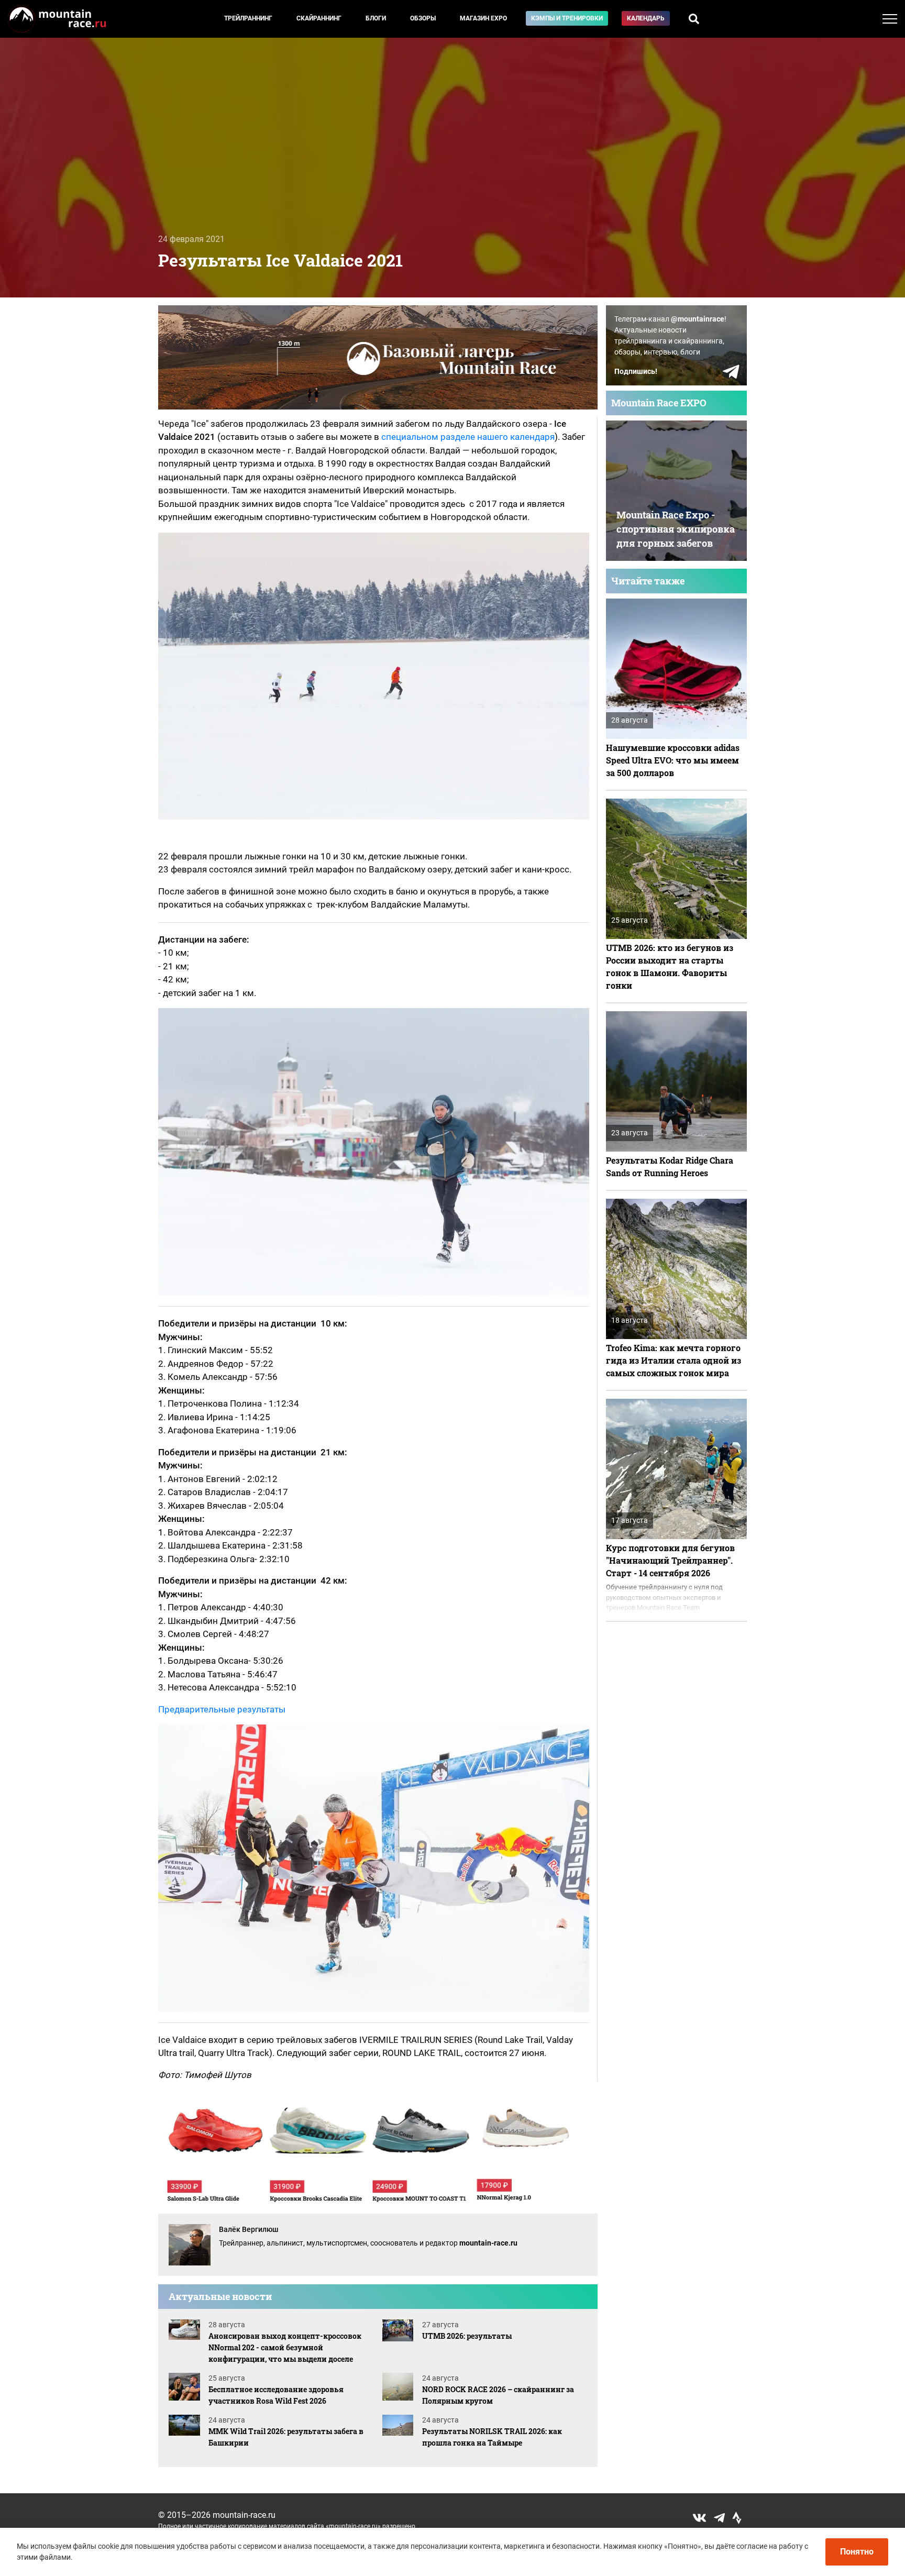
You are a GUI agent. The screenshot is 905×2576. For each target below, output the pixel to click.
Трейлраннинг (248, 18)
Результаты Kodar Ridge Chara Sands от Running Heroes (670, 1167)
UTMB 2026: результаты (467, 2336)
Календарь (646, 18)
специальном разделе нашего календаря (468, 437)
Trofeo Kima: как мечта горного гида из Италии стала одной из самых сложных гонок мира (674, 1360)
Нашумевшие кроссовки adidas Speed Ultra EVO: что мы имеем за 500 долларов (673, 760)
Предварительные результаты (222, 1709)
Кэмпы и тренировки (567, 18)
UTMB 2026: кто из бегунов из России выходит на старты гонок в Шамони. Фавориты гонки (670, 966)
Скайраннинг (319, 18)
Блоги (376, 18)
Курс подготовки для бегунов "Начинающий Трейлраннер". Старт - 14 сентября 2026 (670, 1560)
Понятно (857, 2552)
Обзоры (423, 18)
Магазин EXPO (483, 18)
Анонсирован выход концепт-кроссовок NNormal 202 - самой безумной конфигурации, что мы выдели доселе (285, 2347)
